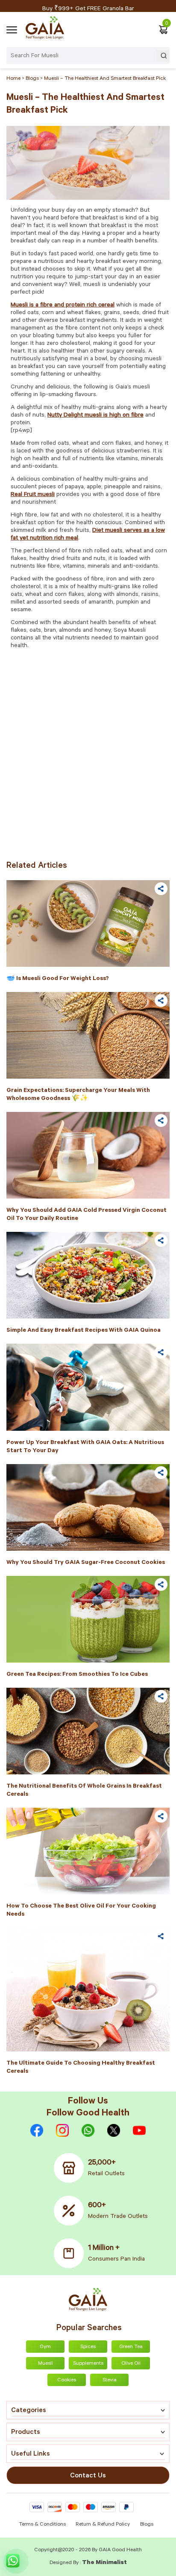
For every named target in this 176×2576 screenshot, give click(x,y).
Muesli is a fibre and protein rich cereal (63, 306)
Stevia (110, 2381)
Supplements (88, 2364)
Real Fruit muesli (33, 495)
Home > (16, 79)
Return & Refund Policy (103, 2525)
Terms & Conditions (43, 2525)
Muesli (45, 2364)
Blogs (147, 2525)
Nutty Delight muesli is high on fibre (95, 416)
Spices (88, 2347)
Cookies (67, 2381)
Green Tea (131, 2347)
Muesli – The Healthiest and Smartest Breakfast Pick (105, 79)
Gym (45, 2347)
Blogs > (35, 79)
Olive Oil (131, 2364)
